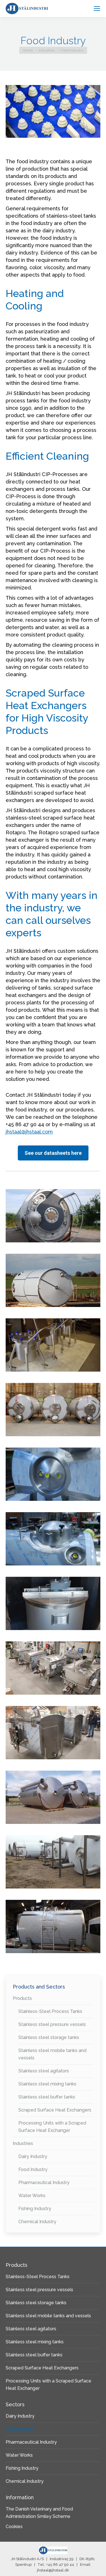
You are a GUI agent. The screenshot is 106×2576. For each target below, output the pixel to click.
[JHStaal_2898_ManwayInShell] (53, 1539)
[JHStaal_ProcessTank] (53, 1280)
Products (22, 1998)
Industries (23, 2143)
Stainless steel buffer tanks (47, 2097)
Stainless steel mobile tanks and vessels (52, 2054)
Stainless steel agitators (44, 2071)
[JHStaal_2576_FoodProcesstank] (53, 1668)
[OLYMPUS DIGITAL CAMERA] (53, 1345)
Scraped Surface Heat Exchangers (55, 2110)
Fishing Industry (35, 2209)
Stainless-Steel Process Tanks (50, 2011)
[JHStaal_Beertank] (53, 1410)
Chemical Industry (37, 2222)
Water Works (32, 2196)
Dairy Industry (33, 2156)
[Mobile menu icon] (97, 9)
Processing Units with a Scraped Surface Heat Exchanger (52, 2127)
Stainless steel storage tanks (49, 2037)
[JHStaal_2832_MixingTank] (53, 1603)
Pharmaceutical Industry (44, 2183)
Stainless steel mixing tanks (47, 2084)
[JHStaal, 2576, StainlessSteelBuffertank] (53, 1926)
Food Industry (33, 2169)
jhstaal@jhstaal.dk (53, 2570)
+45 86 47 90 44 (60, 2565)
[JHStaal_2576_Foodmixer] (53, 1733)
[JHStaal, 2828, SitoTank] (53, 1216)
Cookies (14, 2527)
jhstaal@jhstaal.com (29, 1132)
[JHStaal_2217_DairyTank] (53, 1862)
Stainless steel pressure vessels (52, 2024)
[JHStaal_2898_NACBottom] (53, 1474)
